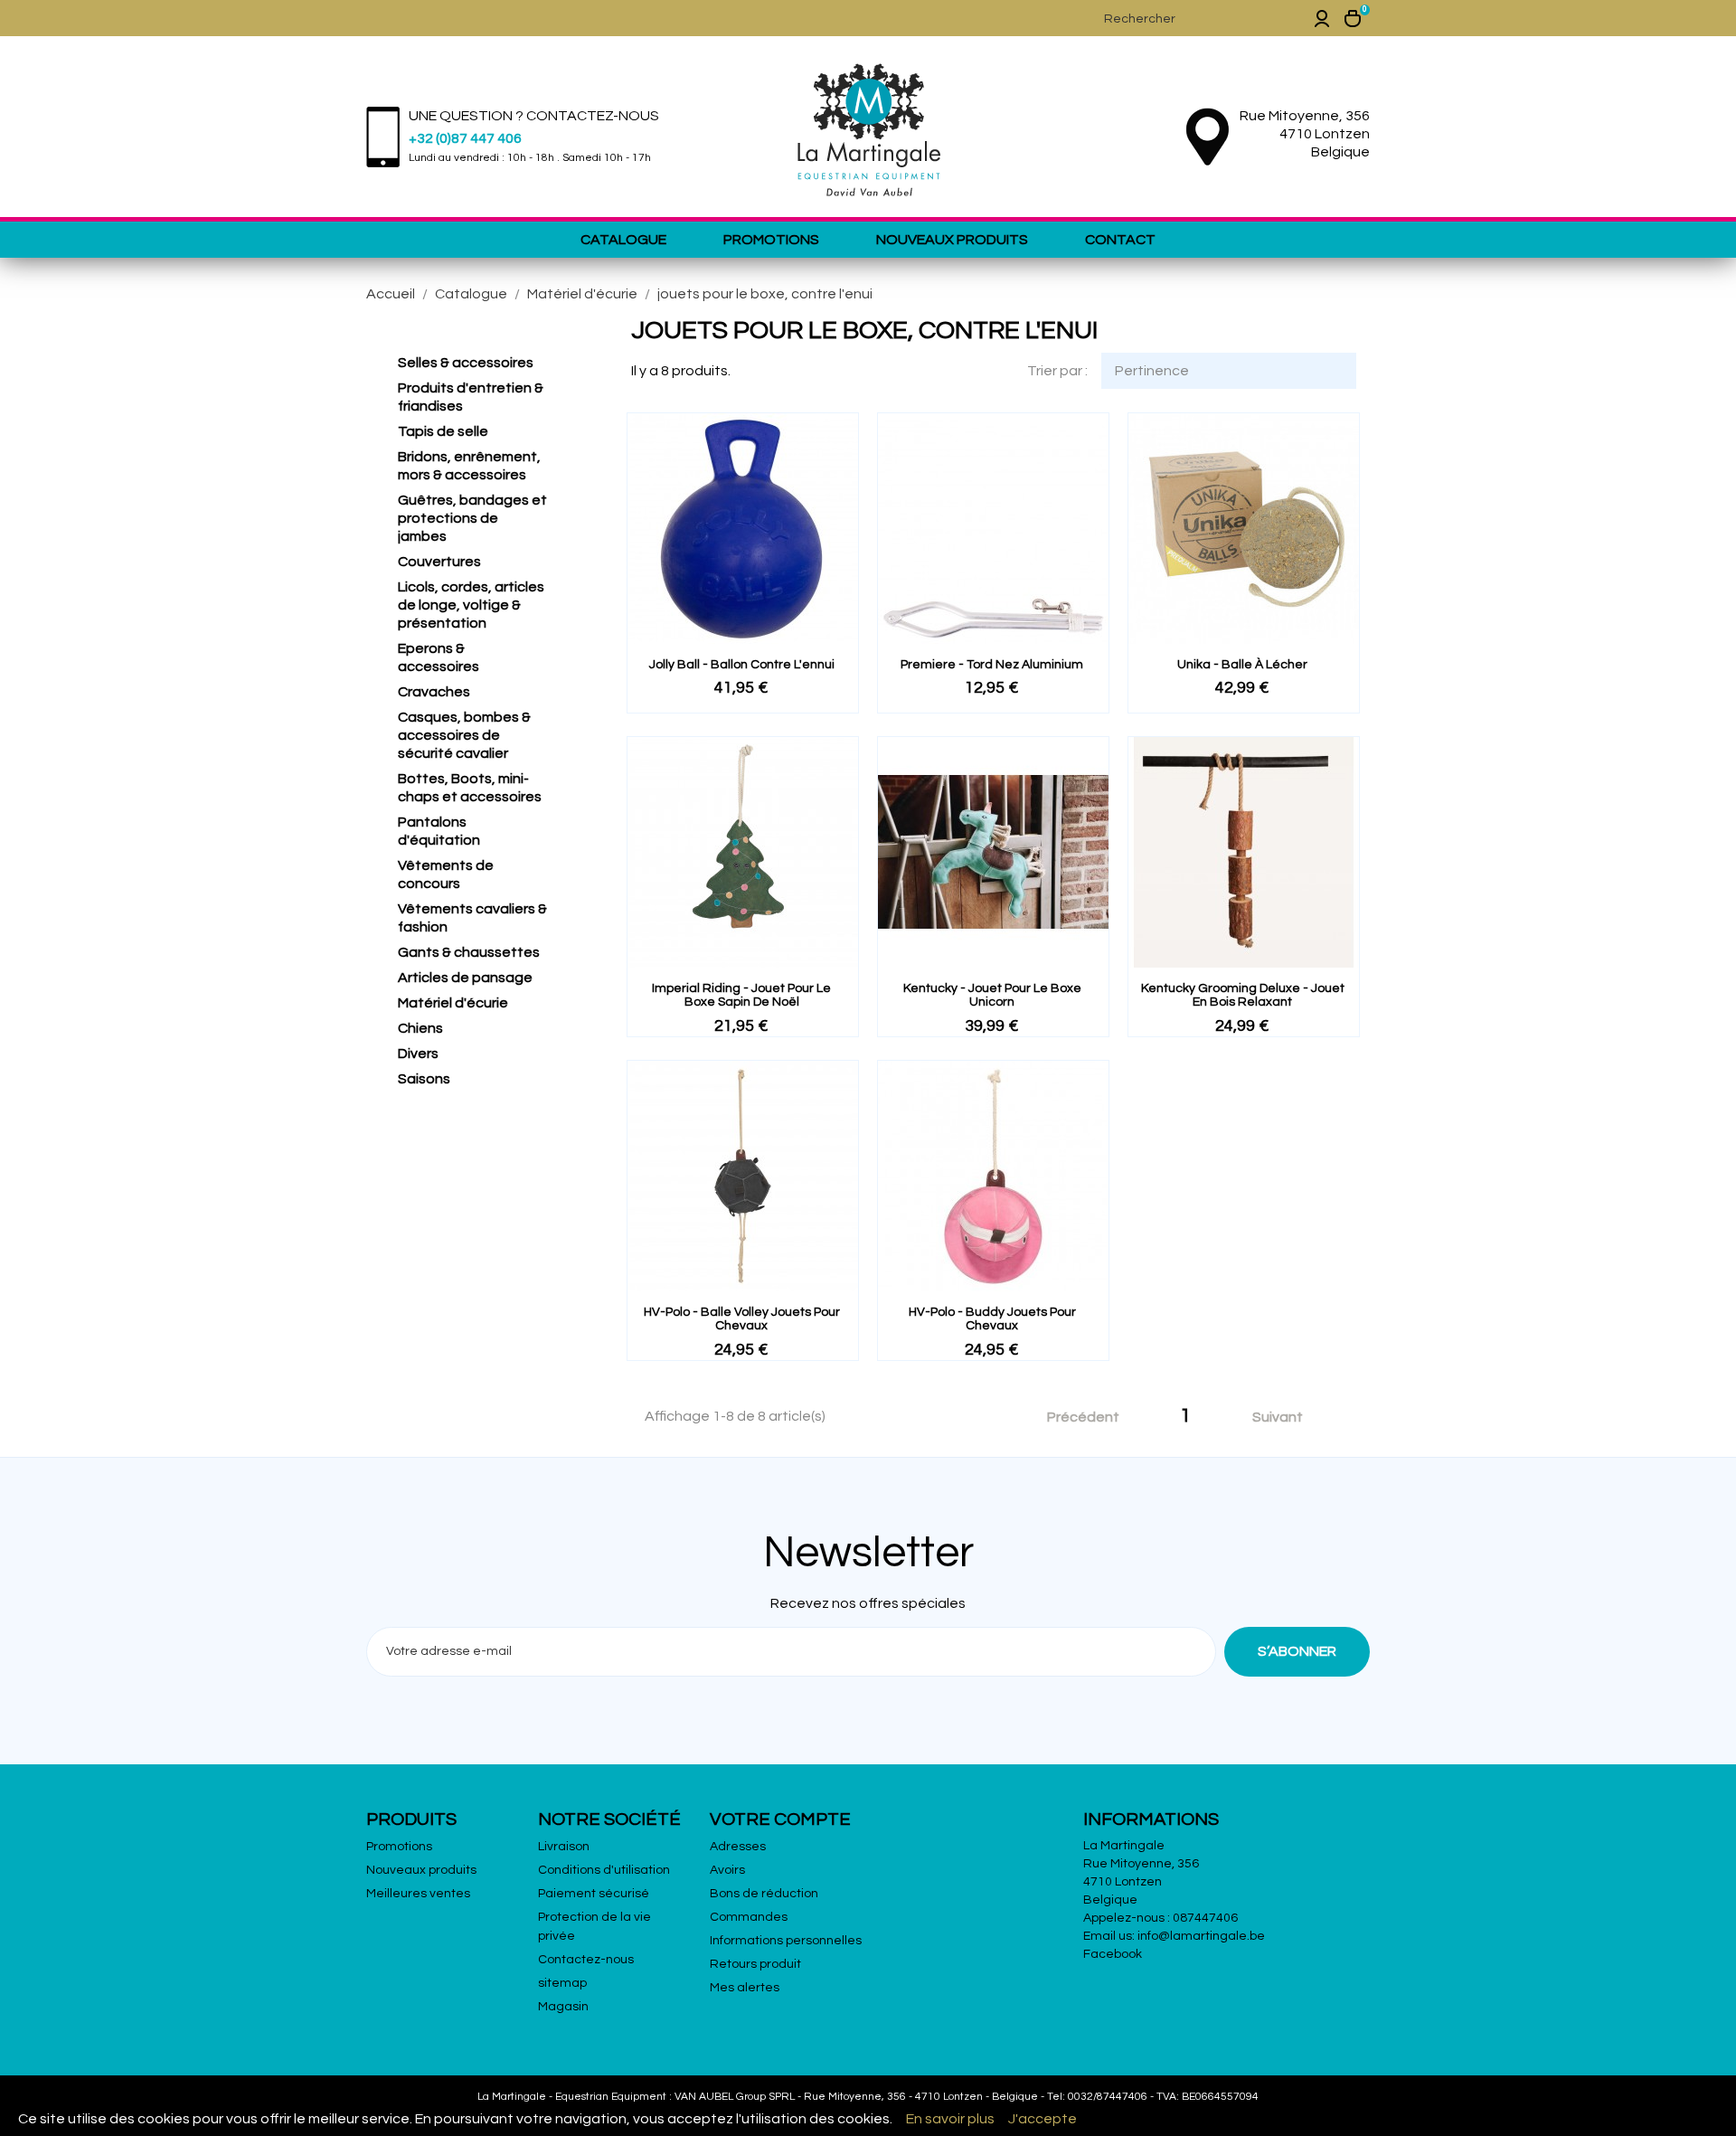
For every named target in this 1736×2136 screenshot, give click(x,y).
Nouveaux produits (952, 240)
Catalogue (623, 240)
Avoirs (727, 1870)
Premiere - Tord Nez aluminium (992, 665)
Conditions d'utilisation (604, 1870)
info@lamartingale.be (1201, 1936)
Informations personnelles (786, 1941)
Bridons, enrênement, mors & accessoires (469, 466)
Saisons (424, 1079)
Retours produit (755, 1964)
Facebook (1113, 1954)
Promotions (771, 240)
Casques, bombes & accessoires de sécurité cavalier (464, 735)
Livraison (564, 1847)
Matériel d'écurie (453, 1003)
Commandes (749, 1917)
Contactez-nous (586, 1960)
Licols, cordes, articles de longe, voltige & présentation (471, 605)
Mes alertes (745, 1988)
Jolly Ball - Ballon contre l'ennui (742, 665)
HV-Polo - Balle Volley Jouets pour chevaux (742, 1319)
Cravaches (434, 692)
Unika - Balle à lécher (1242, 665)
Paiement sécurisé (594, 1894)
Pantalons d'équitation (439, 831)
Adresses (738, 1847)
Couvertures (439, 562)
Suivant (1288, 1418)
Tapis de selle (443, 431)
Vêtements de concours (446, 874)
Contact (1120, 240)
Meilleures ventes (418, 1894)
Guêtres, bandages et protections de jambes (472, 518)
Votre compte (780, 1819)
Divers (418, 1054)
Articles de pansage (465, 978)
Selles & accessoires (466, 363)
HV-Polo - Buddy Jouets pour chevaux (992, 1319)
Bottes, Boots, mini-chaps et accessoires (470, 788)
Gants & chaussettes (469, 952)
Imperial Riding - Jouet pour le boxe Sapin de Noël (741, 995)
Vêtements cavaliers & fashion (472, 918)
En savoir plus (950, 2119)
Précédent (1073, 1418)
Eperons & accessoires (439, 657)
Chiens (420, 1028)
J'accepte (1043, 2119)
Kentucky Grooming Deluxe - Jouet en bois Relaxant (1243, 995)
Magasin (563, 2007)
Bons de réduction (764, 1894)
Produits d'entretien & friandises (471, 397)
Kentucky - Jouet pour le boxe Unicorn (992, 995)
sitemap (562, 1983)
